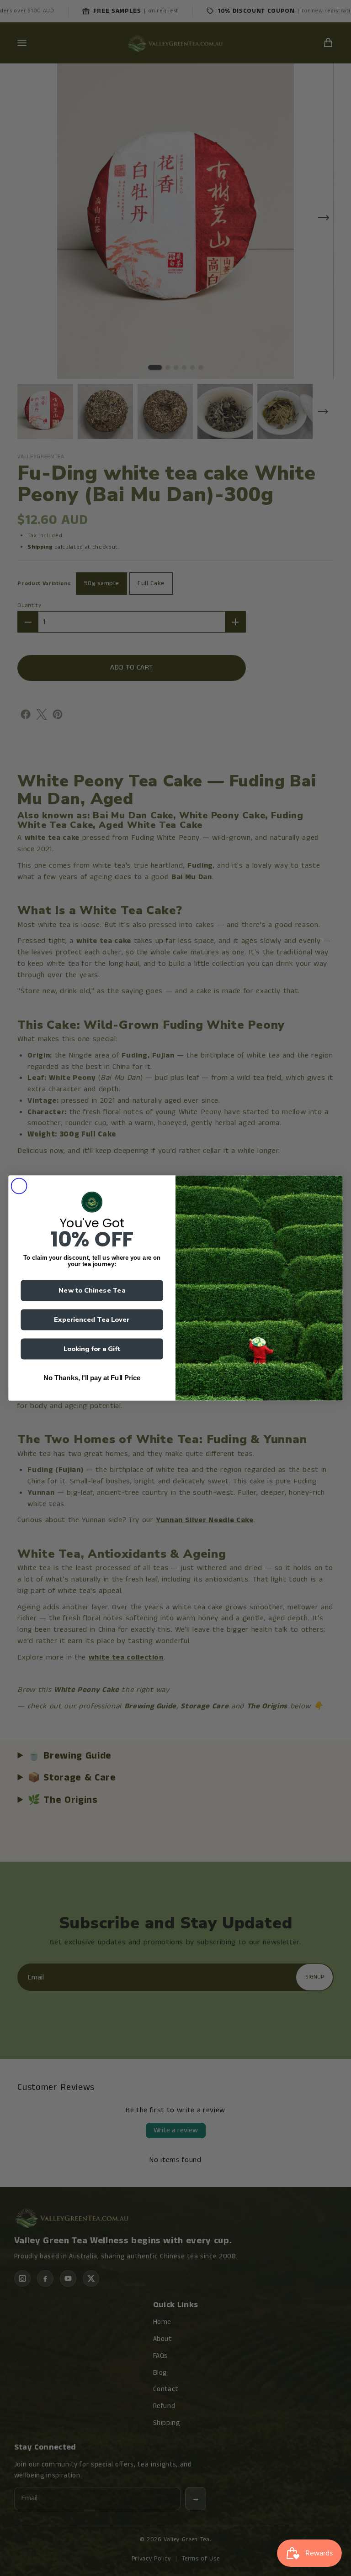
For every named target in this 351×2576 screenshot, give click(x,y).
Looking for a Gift (92, 1349)
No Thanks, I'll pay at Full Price (92, 1378)
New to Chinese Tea (92, 1290)
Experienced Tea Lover (92, 1319)
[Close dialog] (19, 1186)
